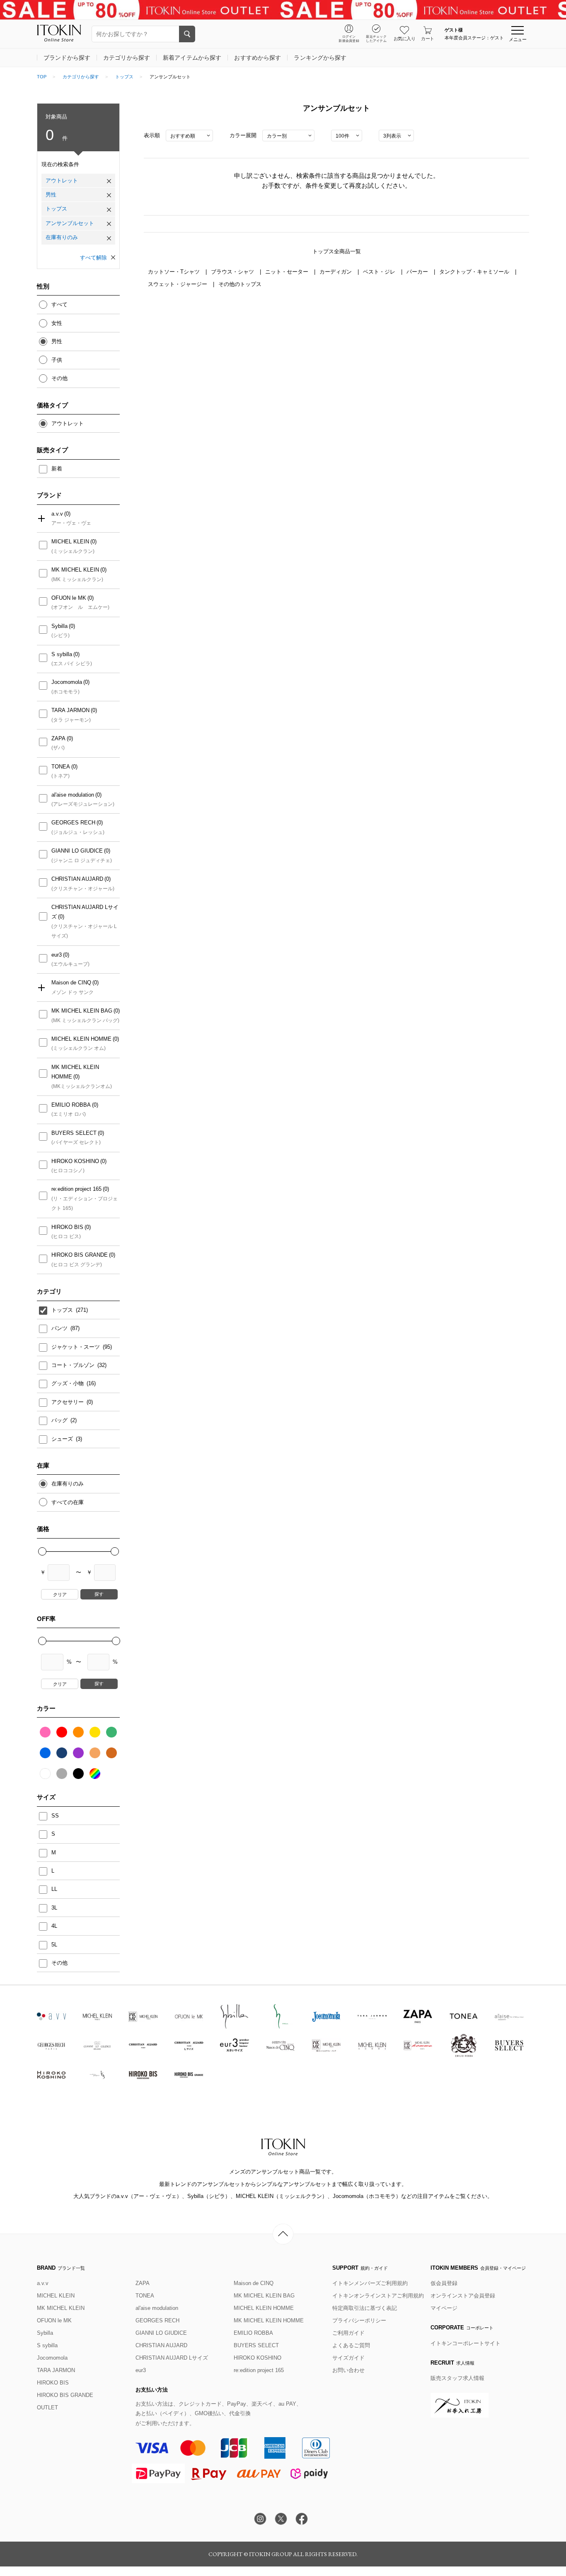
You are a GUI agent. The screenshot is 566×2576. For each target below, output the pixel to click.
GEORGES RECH (73, 823)
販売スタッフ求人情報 (457, 2378)
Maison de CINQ (71, 983)
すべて (59, 304)
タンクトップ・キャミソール (475, 272)
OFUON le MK (69, 598)
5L (54, 1945)
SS (55, 1816)
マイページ (444, 2308)
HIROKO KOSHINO (75, 1161)
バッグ (60, 1420)
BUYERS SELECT (74, 1133)
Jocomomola (67, 682)
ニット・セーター (288, 272)
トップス (124, 77)
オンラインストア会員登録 (463, 2296)
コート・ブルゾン (74, 1365)
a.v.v (57, 514)
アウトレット (62, 181)
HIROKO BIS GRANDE (80, 1255)
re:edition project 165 (76, 1189)
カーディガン (336, 272)
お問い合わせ (348, 2370)
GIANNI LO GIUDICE (77, 851)
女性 (57, 323)
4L (54, 1926)
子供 (57, 360)
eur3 (57, 955)
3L (54, 1908)
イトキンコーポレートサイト (466, 2343)
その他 (59, 378)
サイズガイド (348, 2358)
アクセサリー (68, 1402)
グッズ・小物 (68, 1383)
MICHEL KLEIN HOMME (81, 1039)
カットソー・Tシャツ (175, 272)
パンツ (60, 1328)
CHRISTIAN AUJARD (77, 879)
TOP (42, 77)
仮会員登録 (444, 2283)
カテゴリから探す (81, 77)
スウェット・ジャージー (178, 284)
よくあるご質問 (351, 2345)
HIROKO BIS (67, 1227)
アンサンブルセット (70, 223)
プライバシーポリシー (359, 2320)
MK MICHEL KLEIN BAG (82, 1011)
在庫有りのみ (62, 237)
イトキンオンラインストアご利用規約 (378, 2296)
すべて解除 (93, 258)
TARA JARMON (70, 710)
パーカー (418, 272)
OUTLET (47, 2408)
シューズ (63, 1439)
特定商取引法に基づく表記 (365, 2308)
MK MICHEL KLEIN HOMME (75, 1072)
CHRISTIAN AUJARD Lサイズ (85, 912)
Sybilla (59, 626)
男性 (51, 195)
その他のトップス (240, 284)
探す (99, 1594)
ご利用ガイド (348, 2333)
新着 (57, 469)
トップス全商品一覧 (337, 251)
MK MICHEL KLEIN (75, 570)
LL (54, 1889)
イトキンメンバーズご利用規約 (370, 2283)
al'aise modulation (73, 795)
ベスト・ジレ (380, 272)
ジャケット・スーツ (76, 1347)
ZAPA (58, 738)
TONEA (61, 767)
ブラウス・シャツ (233, 272)
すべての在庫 (68, 1502)
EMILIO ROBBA (71, 1105)
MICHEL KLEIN (70, 542)
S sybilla (62, 654)
